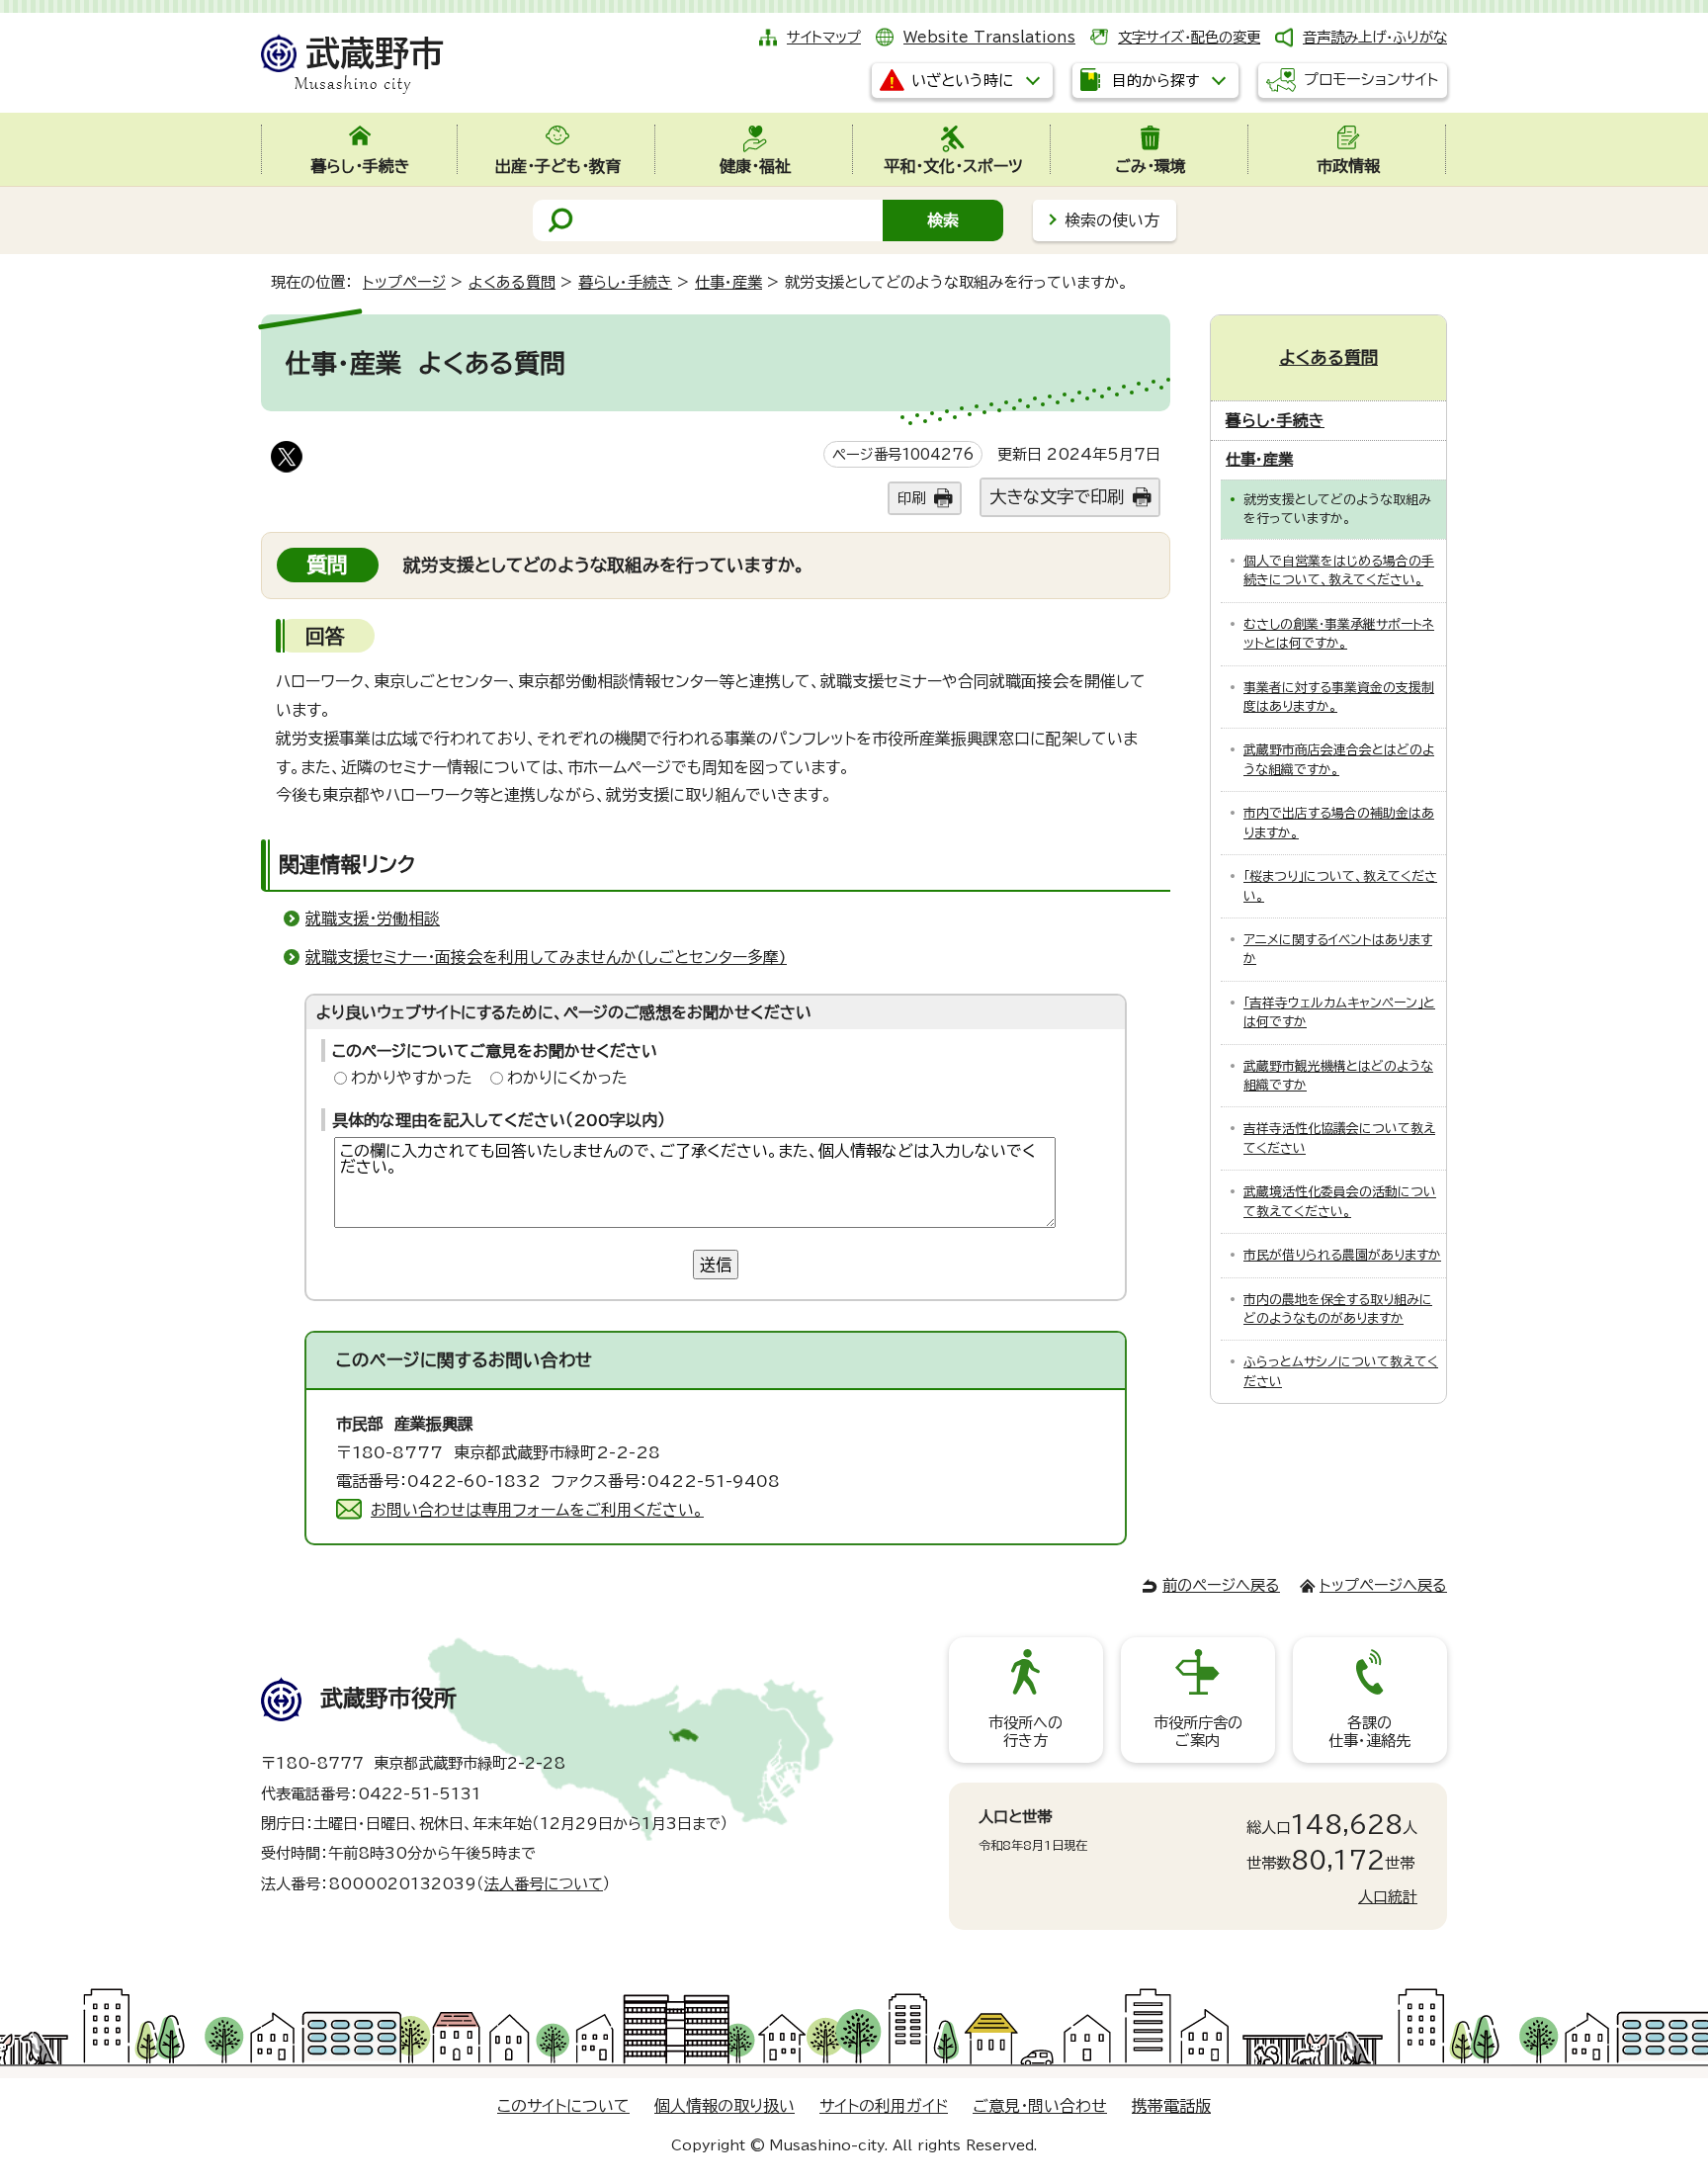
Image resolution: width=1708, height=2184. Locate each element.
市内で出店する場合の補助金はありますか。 (1339, 823)
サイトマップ (824, 37)
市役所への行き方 (1025, 1732)
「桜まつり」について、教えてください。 (1340, 886)
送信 (716, 1265)
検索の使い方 (1112, 220)
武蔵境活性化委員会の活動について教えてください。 (1340, 1201)
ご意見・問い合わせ (1040, 2106)
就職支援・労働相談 (373, 918)
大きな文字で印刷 (1057, 497)
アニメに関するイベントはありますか (1338, 949)
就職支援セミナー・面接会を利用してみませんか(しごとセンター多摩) (546, 957)
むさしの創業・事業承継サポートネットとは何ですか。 (1339, 634)
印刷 (911, 498)
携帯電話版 (1171, 2106)
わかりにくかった (567, 1078)
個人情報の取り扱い (725, 2106)
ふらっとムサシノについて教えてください (1341, 1371)
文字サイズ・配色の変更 (1189, 37)
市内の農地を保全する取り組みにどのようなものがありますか (1338, 1309)
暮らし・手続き (625, 282)
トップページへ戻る (1383, 1585)
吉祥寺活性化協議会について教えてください (1339, 1138)
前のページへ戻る (1221, 1585)
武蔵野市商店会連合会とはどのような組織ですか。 (1339, 759)
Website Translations (989, 37)
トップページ (404, 282)
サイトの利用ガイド (884, 2106)
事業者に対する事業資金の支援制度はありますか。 (1339, 697)
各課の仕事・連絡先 (1369, 1732)
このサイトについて (563, 2106)
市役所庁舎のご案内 (1198, 1732)
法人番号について (544, 1884)
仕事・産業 (728, 282)
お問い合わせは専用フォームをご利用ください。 (537, 1510)
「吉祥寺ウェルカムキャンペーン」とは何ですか (1339, 1012)
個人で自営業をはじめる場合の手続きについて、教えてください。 (1339, 570)
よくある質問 (512, 282)
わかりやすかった (412, 1078)
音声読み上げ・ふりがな (1375, 37)
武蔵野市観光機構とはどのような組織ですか (1338, 1076)
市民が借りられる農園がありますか (1342, 1255)
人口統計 (1388, 1897)
